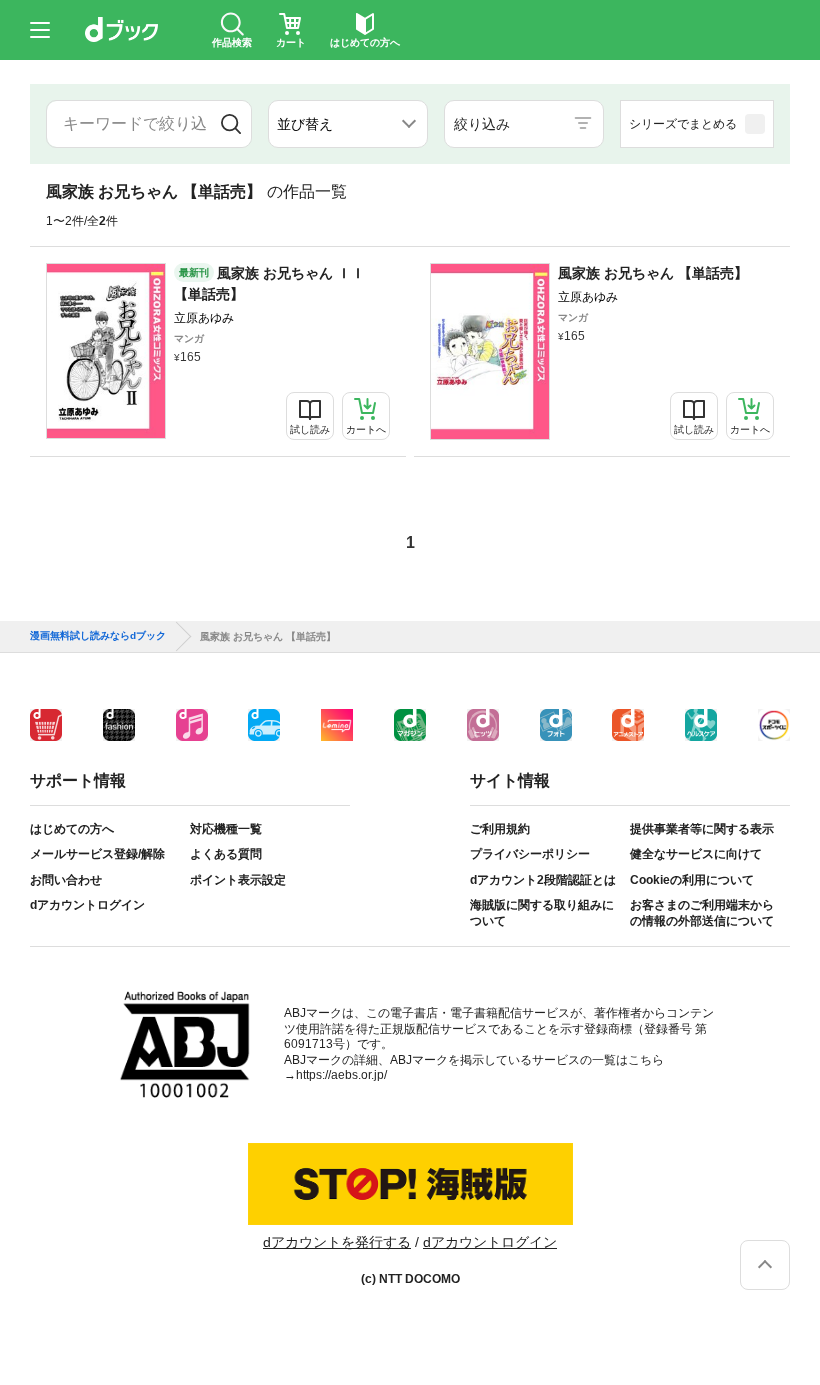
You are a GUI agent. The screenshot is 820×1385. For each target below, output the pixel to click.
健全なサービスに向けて (696, 854)
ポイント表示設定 (238, 880)
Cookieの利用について (692, 880)
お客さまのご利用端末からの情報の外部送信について (702, 913)
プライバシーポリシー (530, 854)
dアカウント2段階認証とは (543, 880)
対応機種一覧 (226, 829)
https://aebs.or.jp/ (341, 1075)
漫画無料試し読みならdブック (98, 636)
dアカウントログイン (87, 905)
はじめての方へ (72, 829)
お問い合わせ (66, 880)
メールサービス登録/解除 (97, 854)
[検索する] (230, 124)
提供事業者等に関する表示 (702, 829)
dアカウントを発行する (337, 1242)
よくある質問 (226, 854)
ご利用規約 (500, 829)
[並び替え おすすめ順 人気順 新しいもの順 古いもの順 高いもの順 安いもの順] (348, 124)
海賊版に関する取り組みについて (542, 913)
